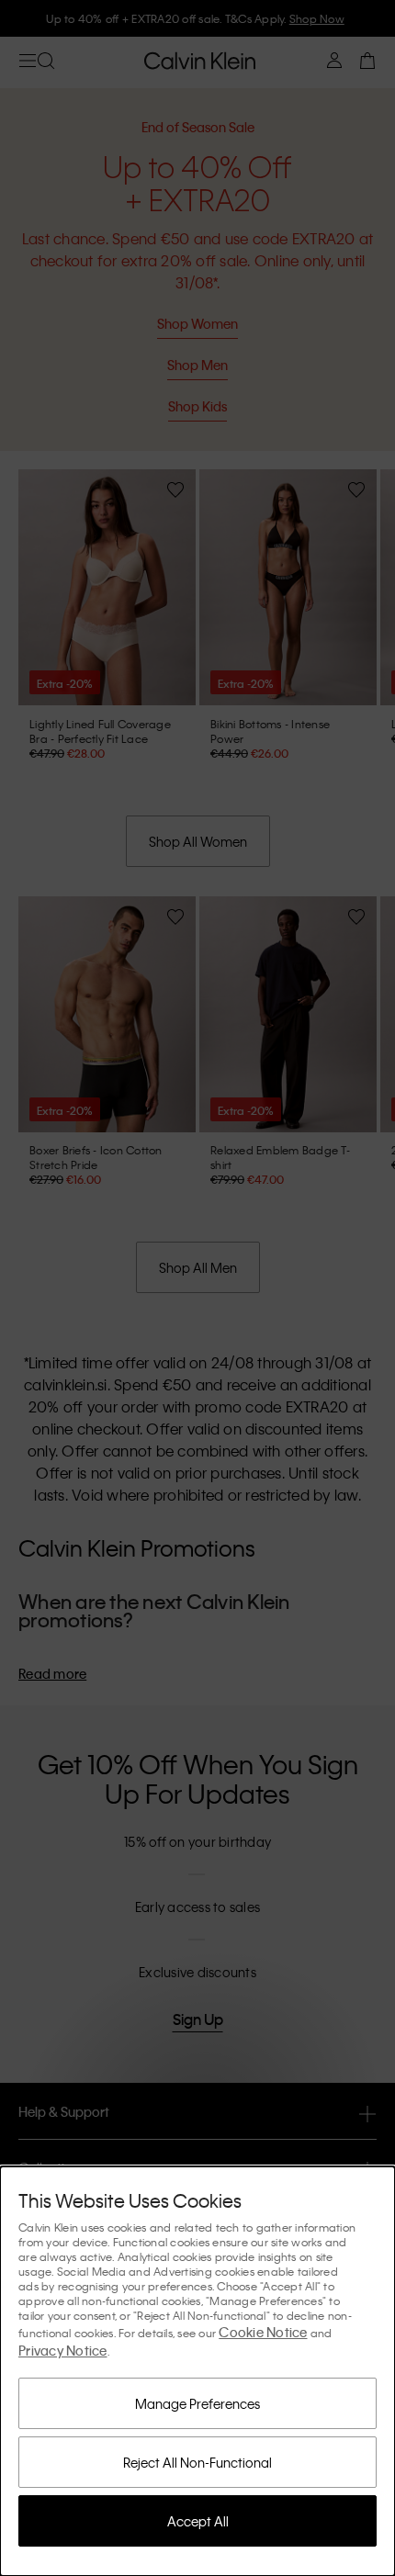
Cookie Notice (263, 2332)
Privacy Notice (63, 2350)
